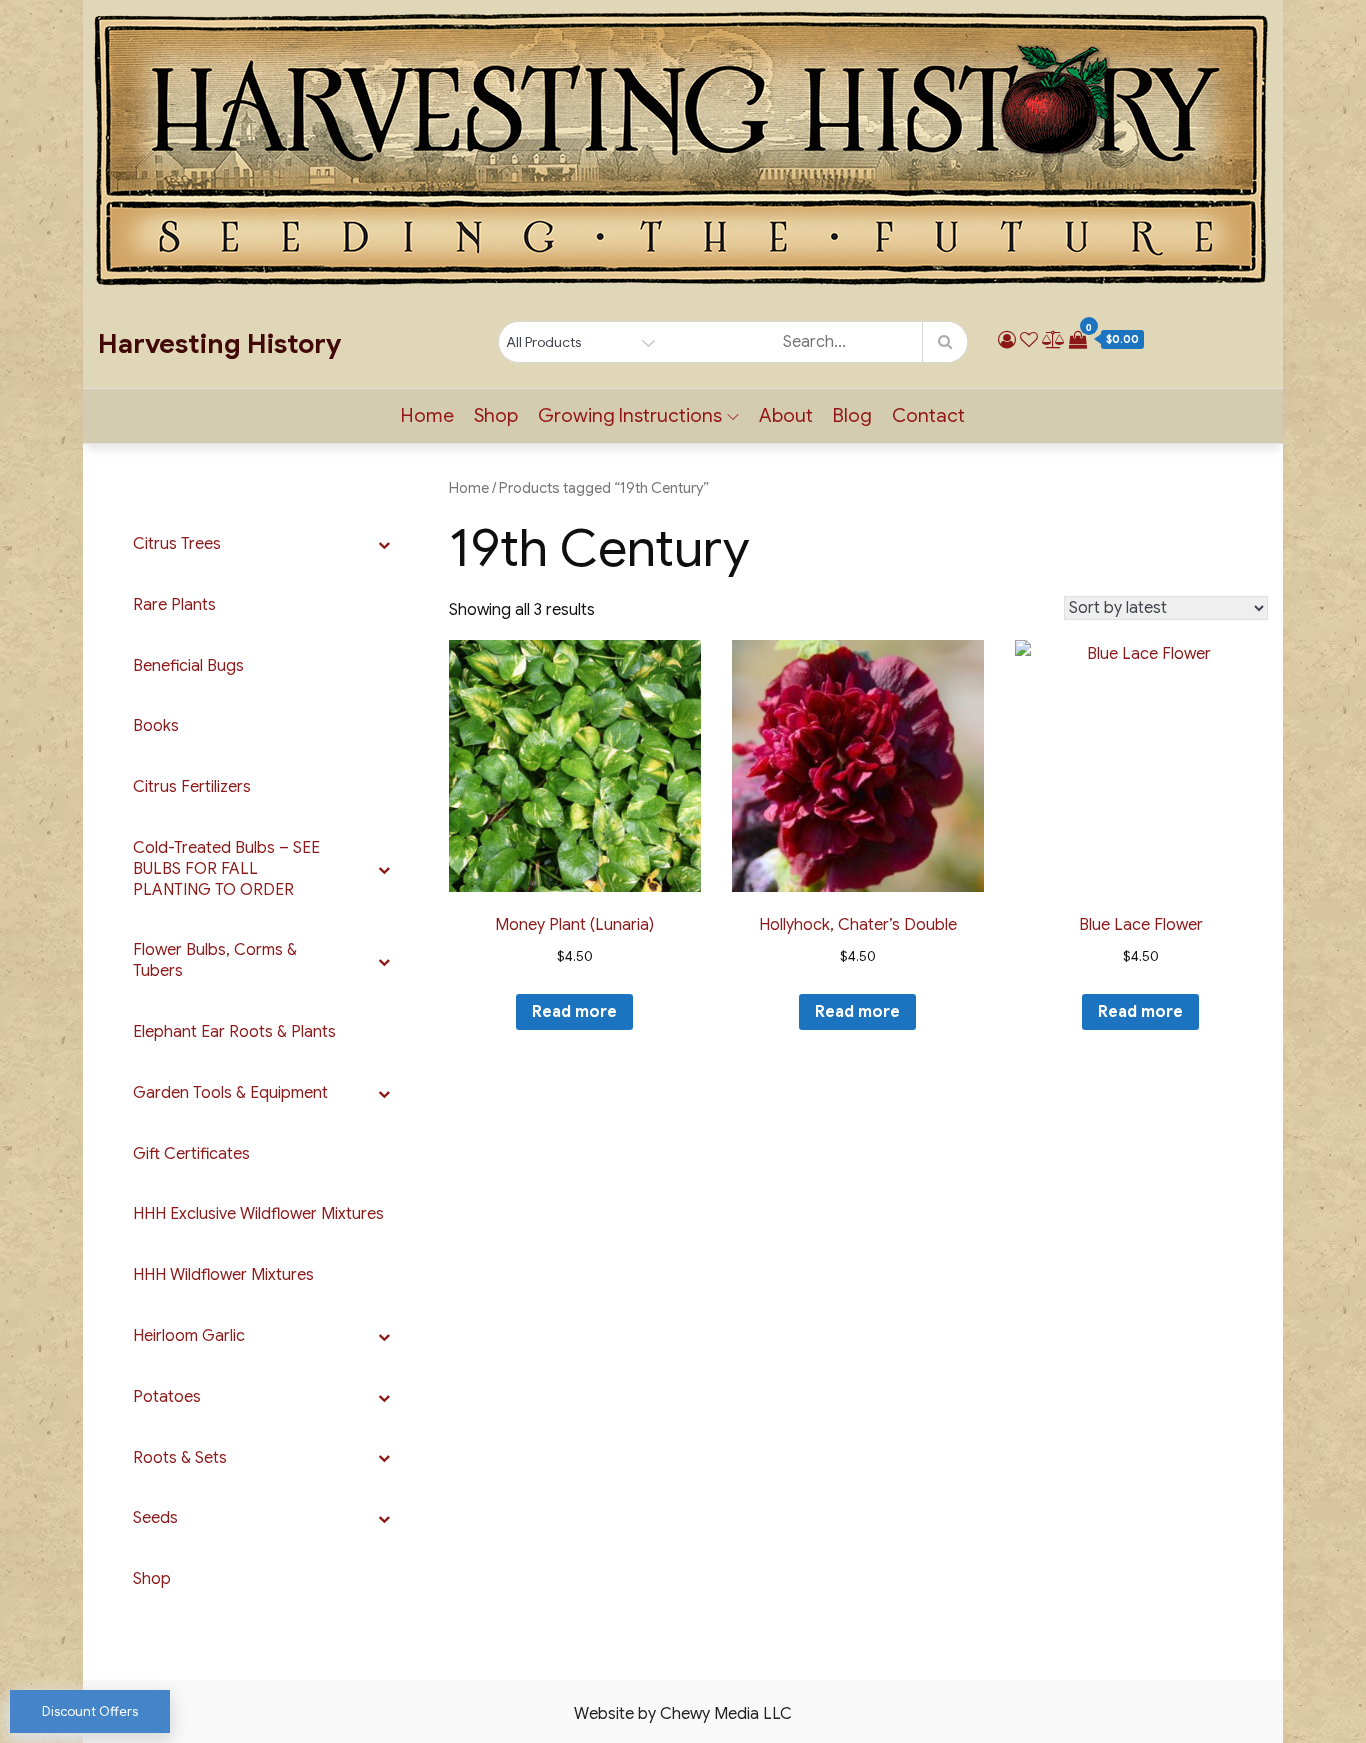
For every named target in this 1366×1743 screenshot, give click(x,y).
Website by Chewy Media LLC (683, 1714)
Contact (928, 415)
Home (427, 415)
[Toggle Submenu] (384, 544)
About (786, 415)
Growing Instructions (630, 415)
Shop (496, 415)
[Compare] (1053, 340)
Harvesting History (219, 344)
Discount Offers (90, 1711)
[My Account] (1007, 340)
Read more (574, 1012)
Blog (852, 415)
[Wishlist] (1029, 340)
